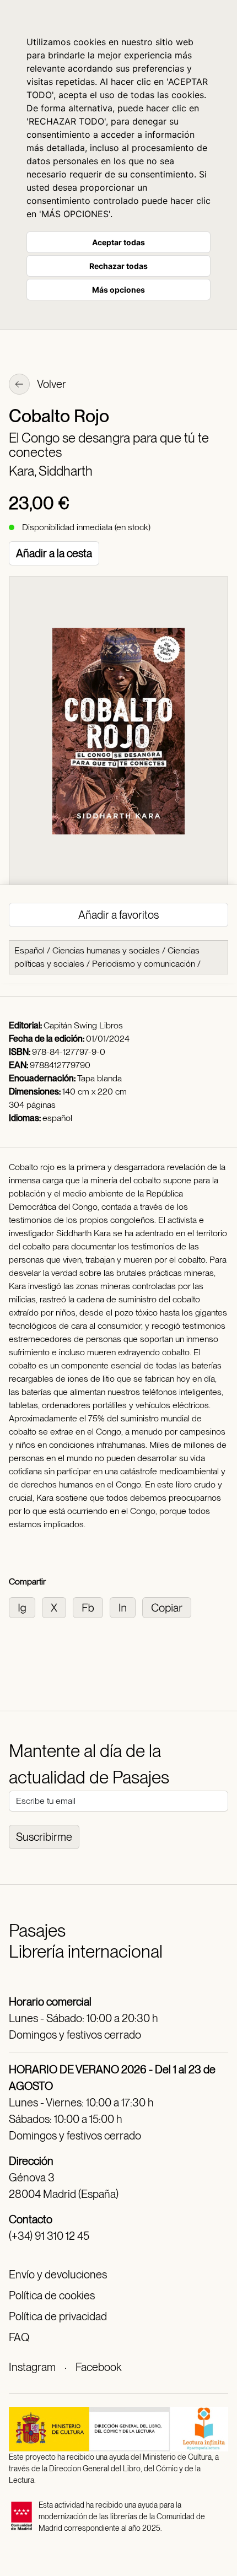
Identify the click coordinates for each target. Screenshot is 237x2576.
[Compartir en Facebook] (91, 1607)
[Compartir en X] (57, 1607)
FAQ (19, 2337)
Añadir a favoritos (118, 915)
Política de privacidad (58, 2316)
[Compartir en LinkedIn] (126, 1607)
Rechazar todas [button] (118, 266)
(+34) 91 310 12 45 (49, 2236)
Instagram (32, 2367)
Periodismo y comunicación (144, 964)
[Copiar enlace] (169, 1607)
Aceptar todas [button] (118, 242)
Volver (51, 384)
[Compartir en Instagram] (25, 1607)
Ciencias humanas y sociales (106, 950)
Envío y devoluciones (58, 2275)
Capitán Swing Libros (83, 1025)
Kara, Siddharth (51, 471)
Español (29, 950)
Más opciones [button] (118, 290)
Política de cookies (52, 2295)
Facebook (98, 2367)
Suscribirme (44, 1837)
